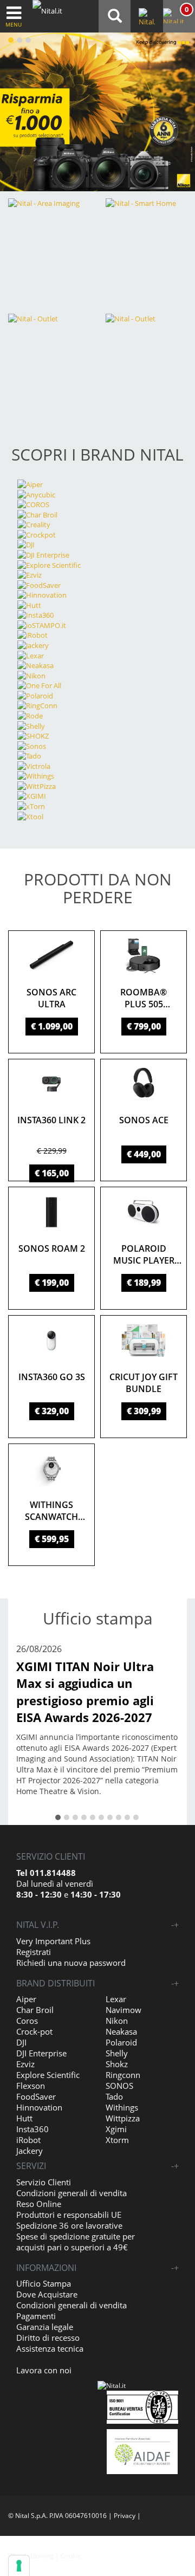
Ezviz (25, 2064)
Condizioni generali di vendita (71, 2193)
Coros (27, 2021)
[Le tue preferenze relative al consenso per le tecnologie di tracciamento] (19, 2566)
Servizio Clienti (44, 2182)
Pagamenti (36, 2316)
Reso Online (39, 2204)
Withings (122, 2107)
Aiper (26, 1999)
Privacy (125, 2516)
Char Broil (35, 2010)
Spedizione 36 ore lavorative (69, 2225)
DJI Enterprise (41, 2053)
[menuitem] (178, 16)
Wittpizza (123, 2118)
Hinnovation (39, 2107)
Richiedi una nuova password (71, 1963)
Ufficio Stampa (44, 2283)
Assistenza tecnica (50, 2348)
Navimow (123, 2010)
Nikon (117, 2021)
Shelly (117, 2053)
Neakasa (121, 2031)
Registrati (34, 1952)
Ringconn (123, 2075)
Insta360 (32, 2129)
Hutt (24, 2118)
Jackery (30, 2151)
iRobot (28, 2140)
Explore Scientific (48, 2075)
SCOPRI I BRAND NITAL (97, 454)
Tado (114, 2096)
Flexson (31, 2086)
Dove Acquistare (47, 2294)
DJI (21, 2042)
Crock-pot (34, 2031)
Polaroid (121, 2042)
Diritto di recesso (48, 2338)
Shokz (117, 2064)
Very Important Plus (53, 1941)
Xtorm (117, 2140)
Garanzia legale (45, 2327)
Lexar (116, 1999)
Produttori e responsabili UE (69, 2215)
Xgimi (116, 2129)
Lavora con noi (44, 2370)
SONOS (119, 2086)
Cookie (71, 2556)
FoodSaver (36, 2096)
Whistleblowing (31, 2556)
